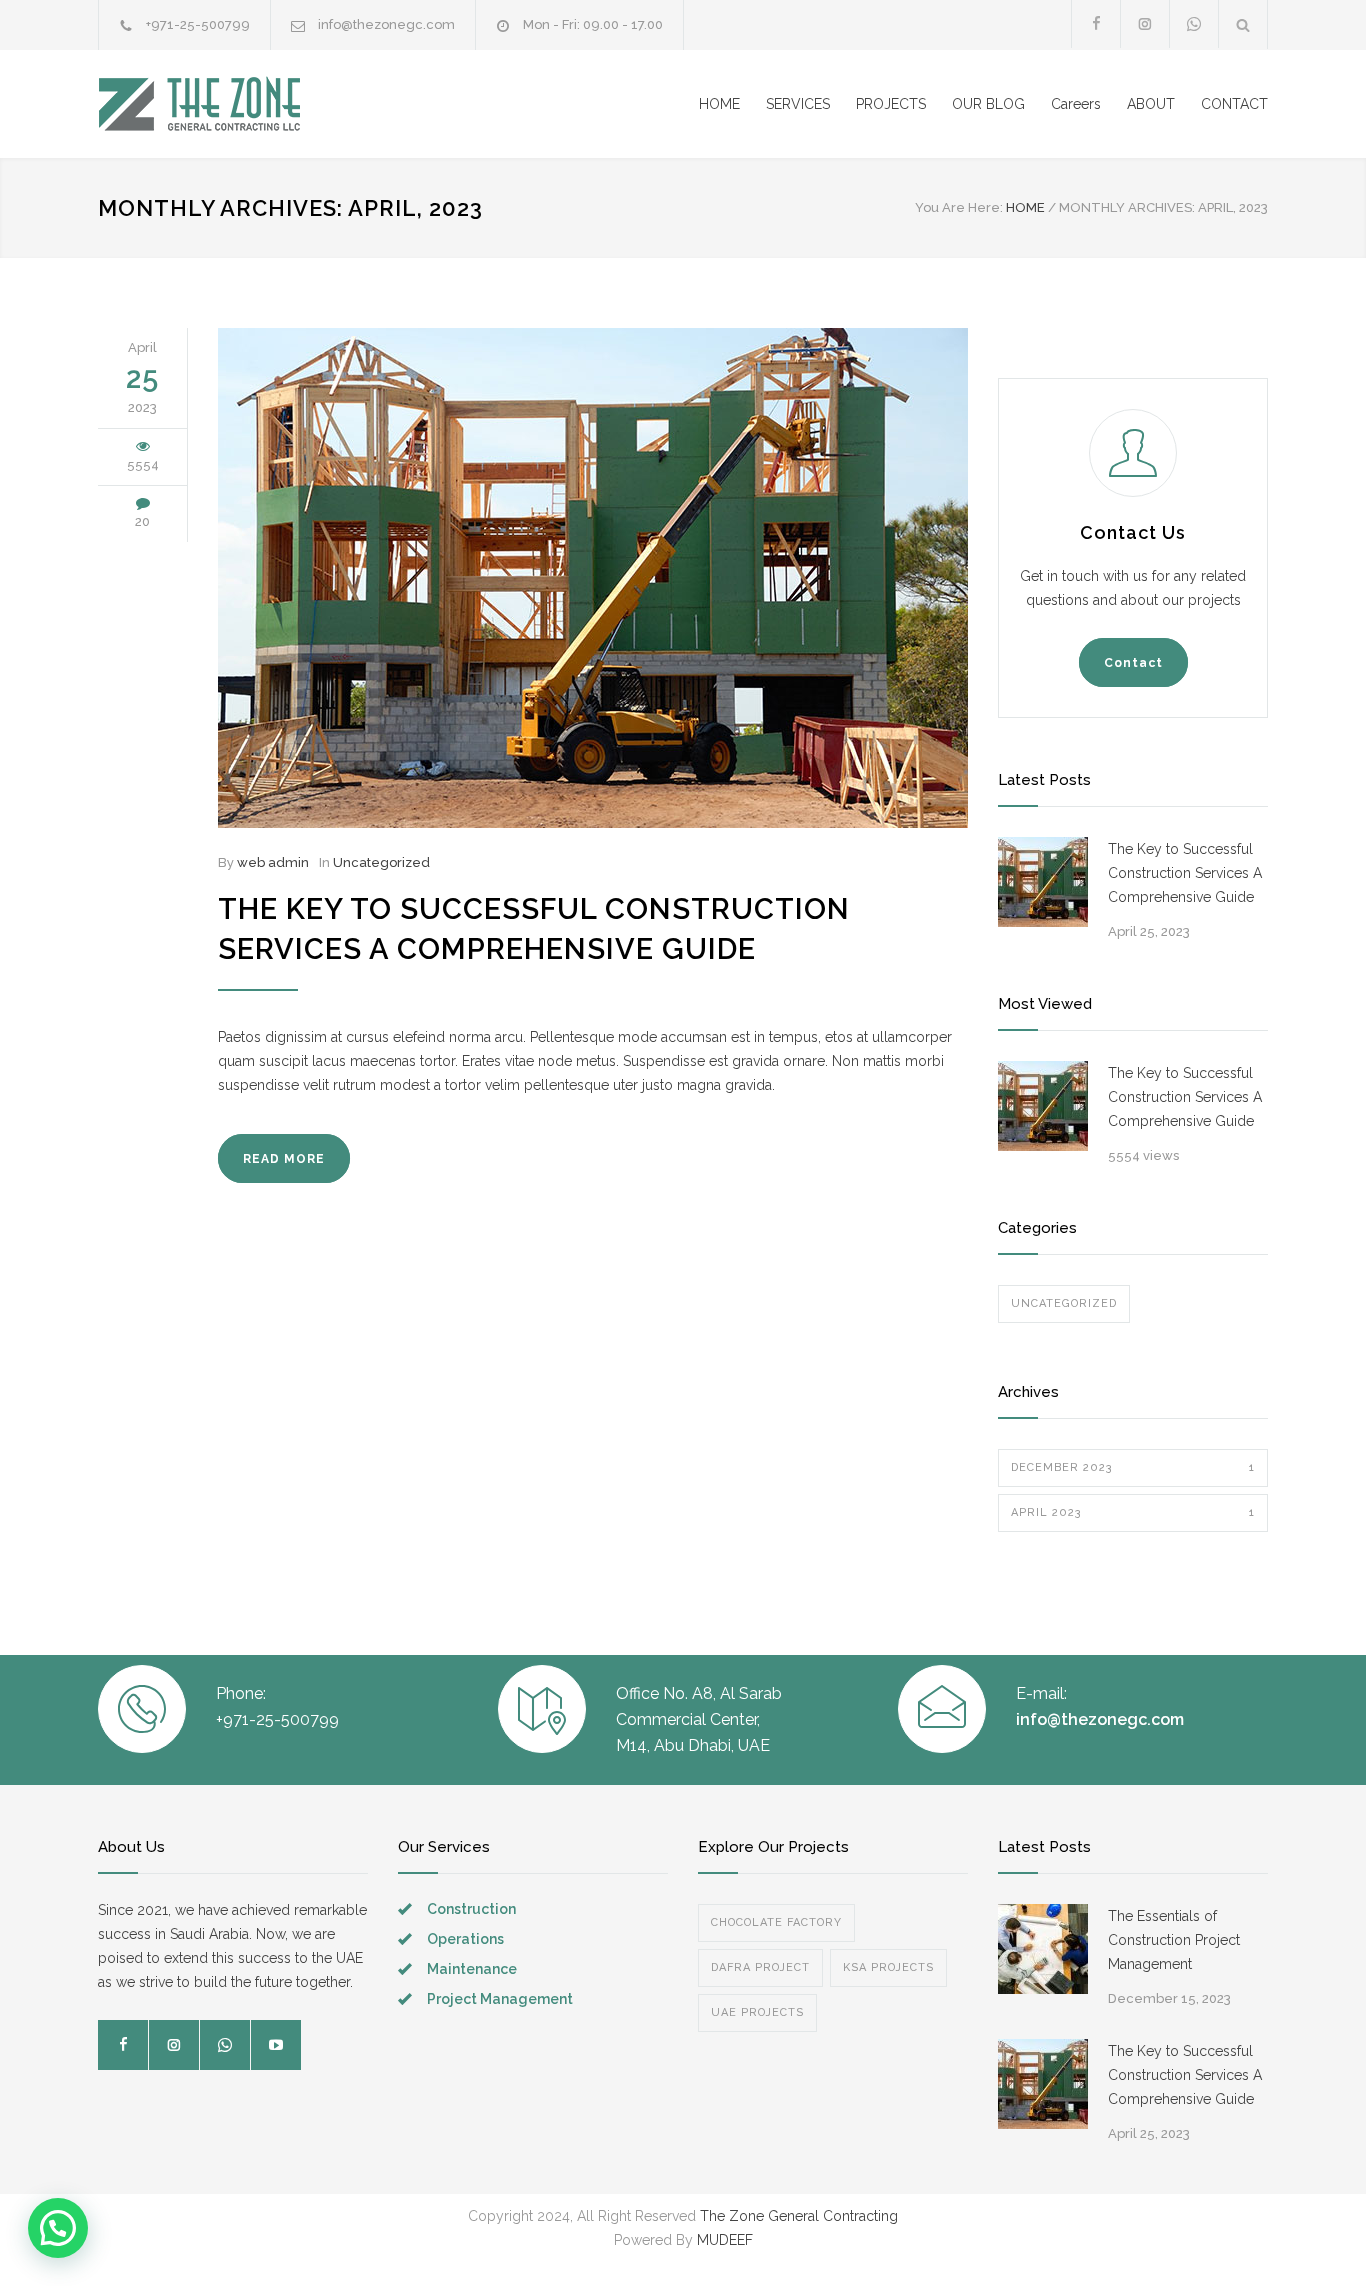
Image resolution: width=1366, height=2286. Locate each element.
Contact (1133, 663)
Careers (1076, 104)
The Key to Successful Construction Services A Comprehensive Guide (1185, 873)
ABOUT (1151, 104)
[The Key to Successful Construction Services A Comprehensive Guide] (593, 578)
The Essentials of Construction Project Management (1174, 1940)
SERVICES (798, 104)
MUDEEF (725, 2240)
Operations (465, 1939)
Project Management (500, 1999)
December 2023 (1133, 1467)
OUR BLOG (988, 104)
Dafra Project (760, 1967)
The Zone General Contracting (797, 2216)
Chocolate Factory (776, 1922)
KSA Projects (888, 1967)
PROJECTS (891, 104)
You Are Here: (959, 207)
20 (142, 521)
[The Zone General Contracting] (283, 104)
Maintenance (472, 1969)
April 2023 (1133, 1512)
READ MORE (284, 1159)
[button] (58, 2228)
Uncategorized (381, 862)
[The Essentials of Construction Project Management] (1043, 1949)
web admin (273, 862)
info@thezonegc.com (386, 24)
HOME (719, 104)
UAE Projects (757, 2012)
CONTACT (1234, 104)
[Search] (1243, 24)
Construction (471, 1909)
